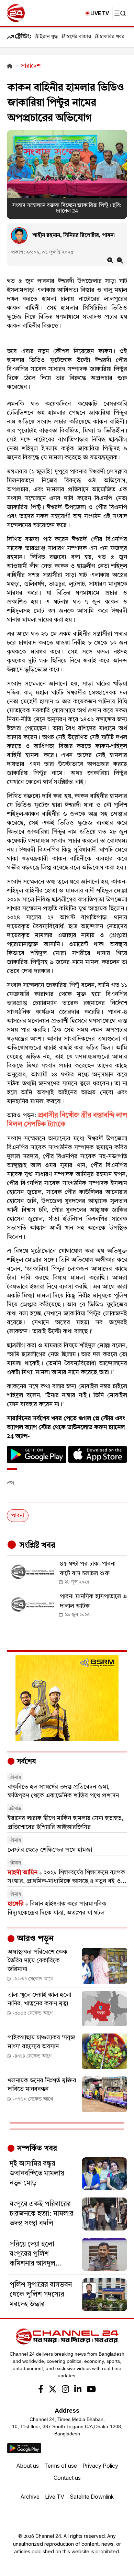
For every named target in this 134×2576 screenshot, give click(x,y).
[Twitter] (53, 2390)
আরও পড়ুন (34, 1939)
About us (27, 2466)
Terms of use (61, 2466)
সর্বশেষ (25, 1762)
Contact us (67, 2478)
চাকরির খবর (112, 37)
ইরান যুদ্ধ (49, 37)
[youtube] (91, 2390)
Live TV (55, 2497)
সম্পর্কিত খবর (36, 2149)
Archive (30, 2497)
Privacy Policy (100, 2466)
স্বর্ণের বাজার (79, 37)
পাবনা (18, 1516)
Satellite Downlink (92, 2497)
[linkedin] (78, 2390)
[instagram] (65, 2390)
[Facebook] (41, 2390)
